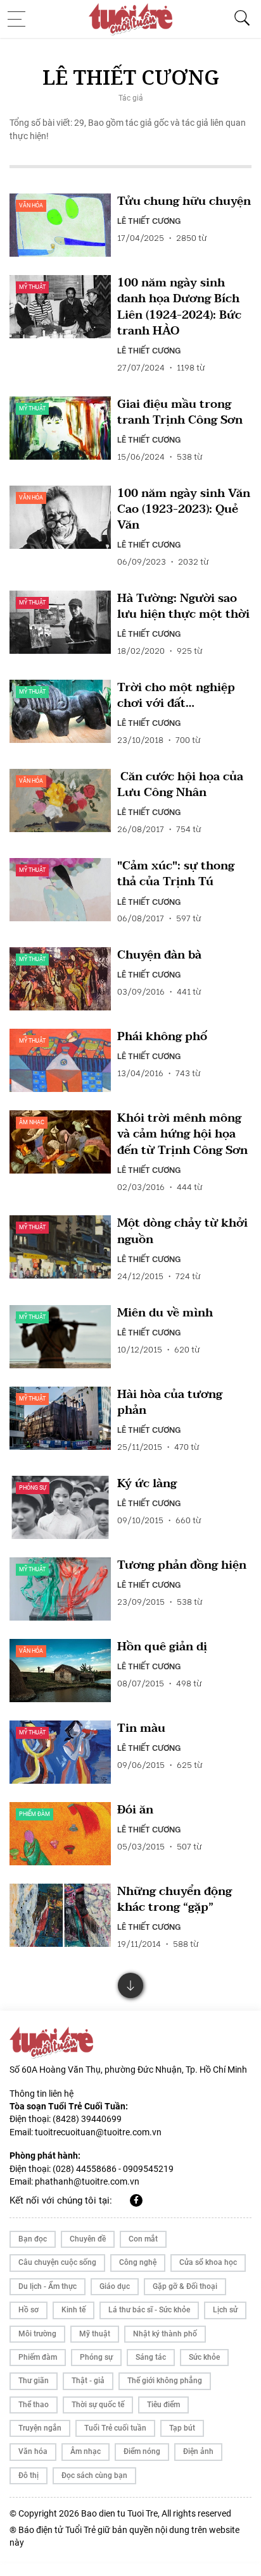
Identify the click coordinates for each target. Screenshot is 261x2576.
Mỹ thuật (32, 287)
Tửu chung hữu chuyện (184, 201)
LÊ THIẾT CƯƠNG (149, 220)
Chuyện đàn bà (159, 955)
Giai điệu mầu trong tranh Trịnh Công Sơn (180, 412)
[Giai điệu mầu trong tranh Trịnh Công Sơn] (60, 428)
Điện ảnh (198, 2451)
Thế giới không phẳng (165, 2381)
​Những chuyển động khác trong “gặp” (175, 1899)
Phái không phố (162, 1037)
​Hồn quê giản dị (162, 1647)
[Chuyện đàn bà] (60, 979)
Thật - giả (88, 2381)
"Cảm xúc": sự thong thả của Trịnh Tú (176, 874)
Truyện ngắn (40, 2428)
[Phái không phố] (60, 1060)
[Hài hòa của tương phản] (60, 1418)
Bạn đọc (33, 2239)
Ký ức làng (147, 1484)
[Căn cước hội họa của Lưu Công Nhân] (60, 800)
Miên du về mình (165, 1313)
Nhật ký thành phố (165, 2334)
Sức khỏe (204, 2357)
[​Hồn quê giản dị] (60, 1671)
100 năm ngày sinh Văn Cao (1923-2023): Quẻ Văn (184, 510)
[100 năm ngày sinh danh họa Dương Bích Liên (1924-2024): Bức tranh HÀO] (60, 307)
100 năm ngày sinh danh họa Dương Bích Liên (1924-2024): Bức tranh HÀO (179, 307)
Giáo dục (115, 2286)
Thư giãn (34, 2381)
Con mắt (143, 2239)
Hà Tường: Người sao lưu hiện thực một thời (183, 606)
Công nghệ (138, 2262)
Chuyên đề (88, 2239)
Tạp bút (182, 2428)
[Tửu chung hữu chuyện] (60, 225)
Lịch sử (225, 2310)
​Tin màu (141, 1728)
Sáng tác (151, 2357)
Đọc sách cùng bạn (94, 2475)
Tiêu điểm (163, 2405)
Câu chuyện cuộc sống (57, 2262)
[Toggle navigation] (20, 19)
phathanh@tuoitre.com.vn (87, 2181)
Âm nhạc (32, 1122)
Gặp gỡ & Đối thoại (185, 2286)
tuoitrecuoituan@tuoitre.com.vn (98, 2132)
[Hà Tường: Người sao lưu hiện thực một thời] (60, 622)
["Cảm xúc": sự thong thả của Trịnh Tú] (60, 890)
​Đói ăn (135, 1810)
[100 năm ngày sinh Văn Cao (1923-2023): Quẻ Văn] (60, 517)
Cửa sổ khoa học (208, 2262)
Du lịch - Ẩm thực (48, 2286)
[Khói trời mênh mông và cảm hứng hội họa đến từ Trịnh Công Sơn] (60, 1142)
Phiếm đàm (35, 1814)
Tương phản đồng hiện (182, 1565)
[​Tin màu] (60, 1752)
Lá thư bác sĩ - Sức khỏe (149, 2310)
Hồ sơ (29, 2310)
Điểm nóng (142, 2451)
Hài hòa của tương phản (170, 1402)
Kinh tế (73, 2310)
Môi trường (37, 2334)
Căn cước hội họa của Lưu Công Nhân (180, 785)
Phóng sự (33, 1488)
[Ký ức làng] (60, 1507)
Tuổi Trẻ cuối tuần (115, 2428)
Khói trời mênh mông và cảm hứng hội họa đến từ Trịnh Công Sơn (182, 1134)
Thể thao (34, 2405)
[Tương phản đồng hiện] (60, 1589)
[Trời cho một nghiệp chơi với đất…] (60, 711)
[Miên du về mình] (60, 1337)
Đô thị (29, 2475)
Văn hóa (31, 205)
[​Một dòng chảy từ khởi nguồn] (60, 1247)
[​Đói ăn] (60, 1834)
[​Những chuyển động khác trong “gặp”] (60, 1915)
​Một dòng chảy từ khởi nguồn (182, 1231)
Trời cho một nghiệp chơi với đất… (176, 696)
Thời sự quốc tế (98, 2405)
